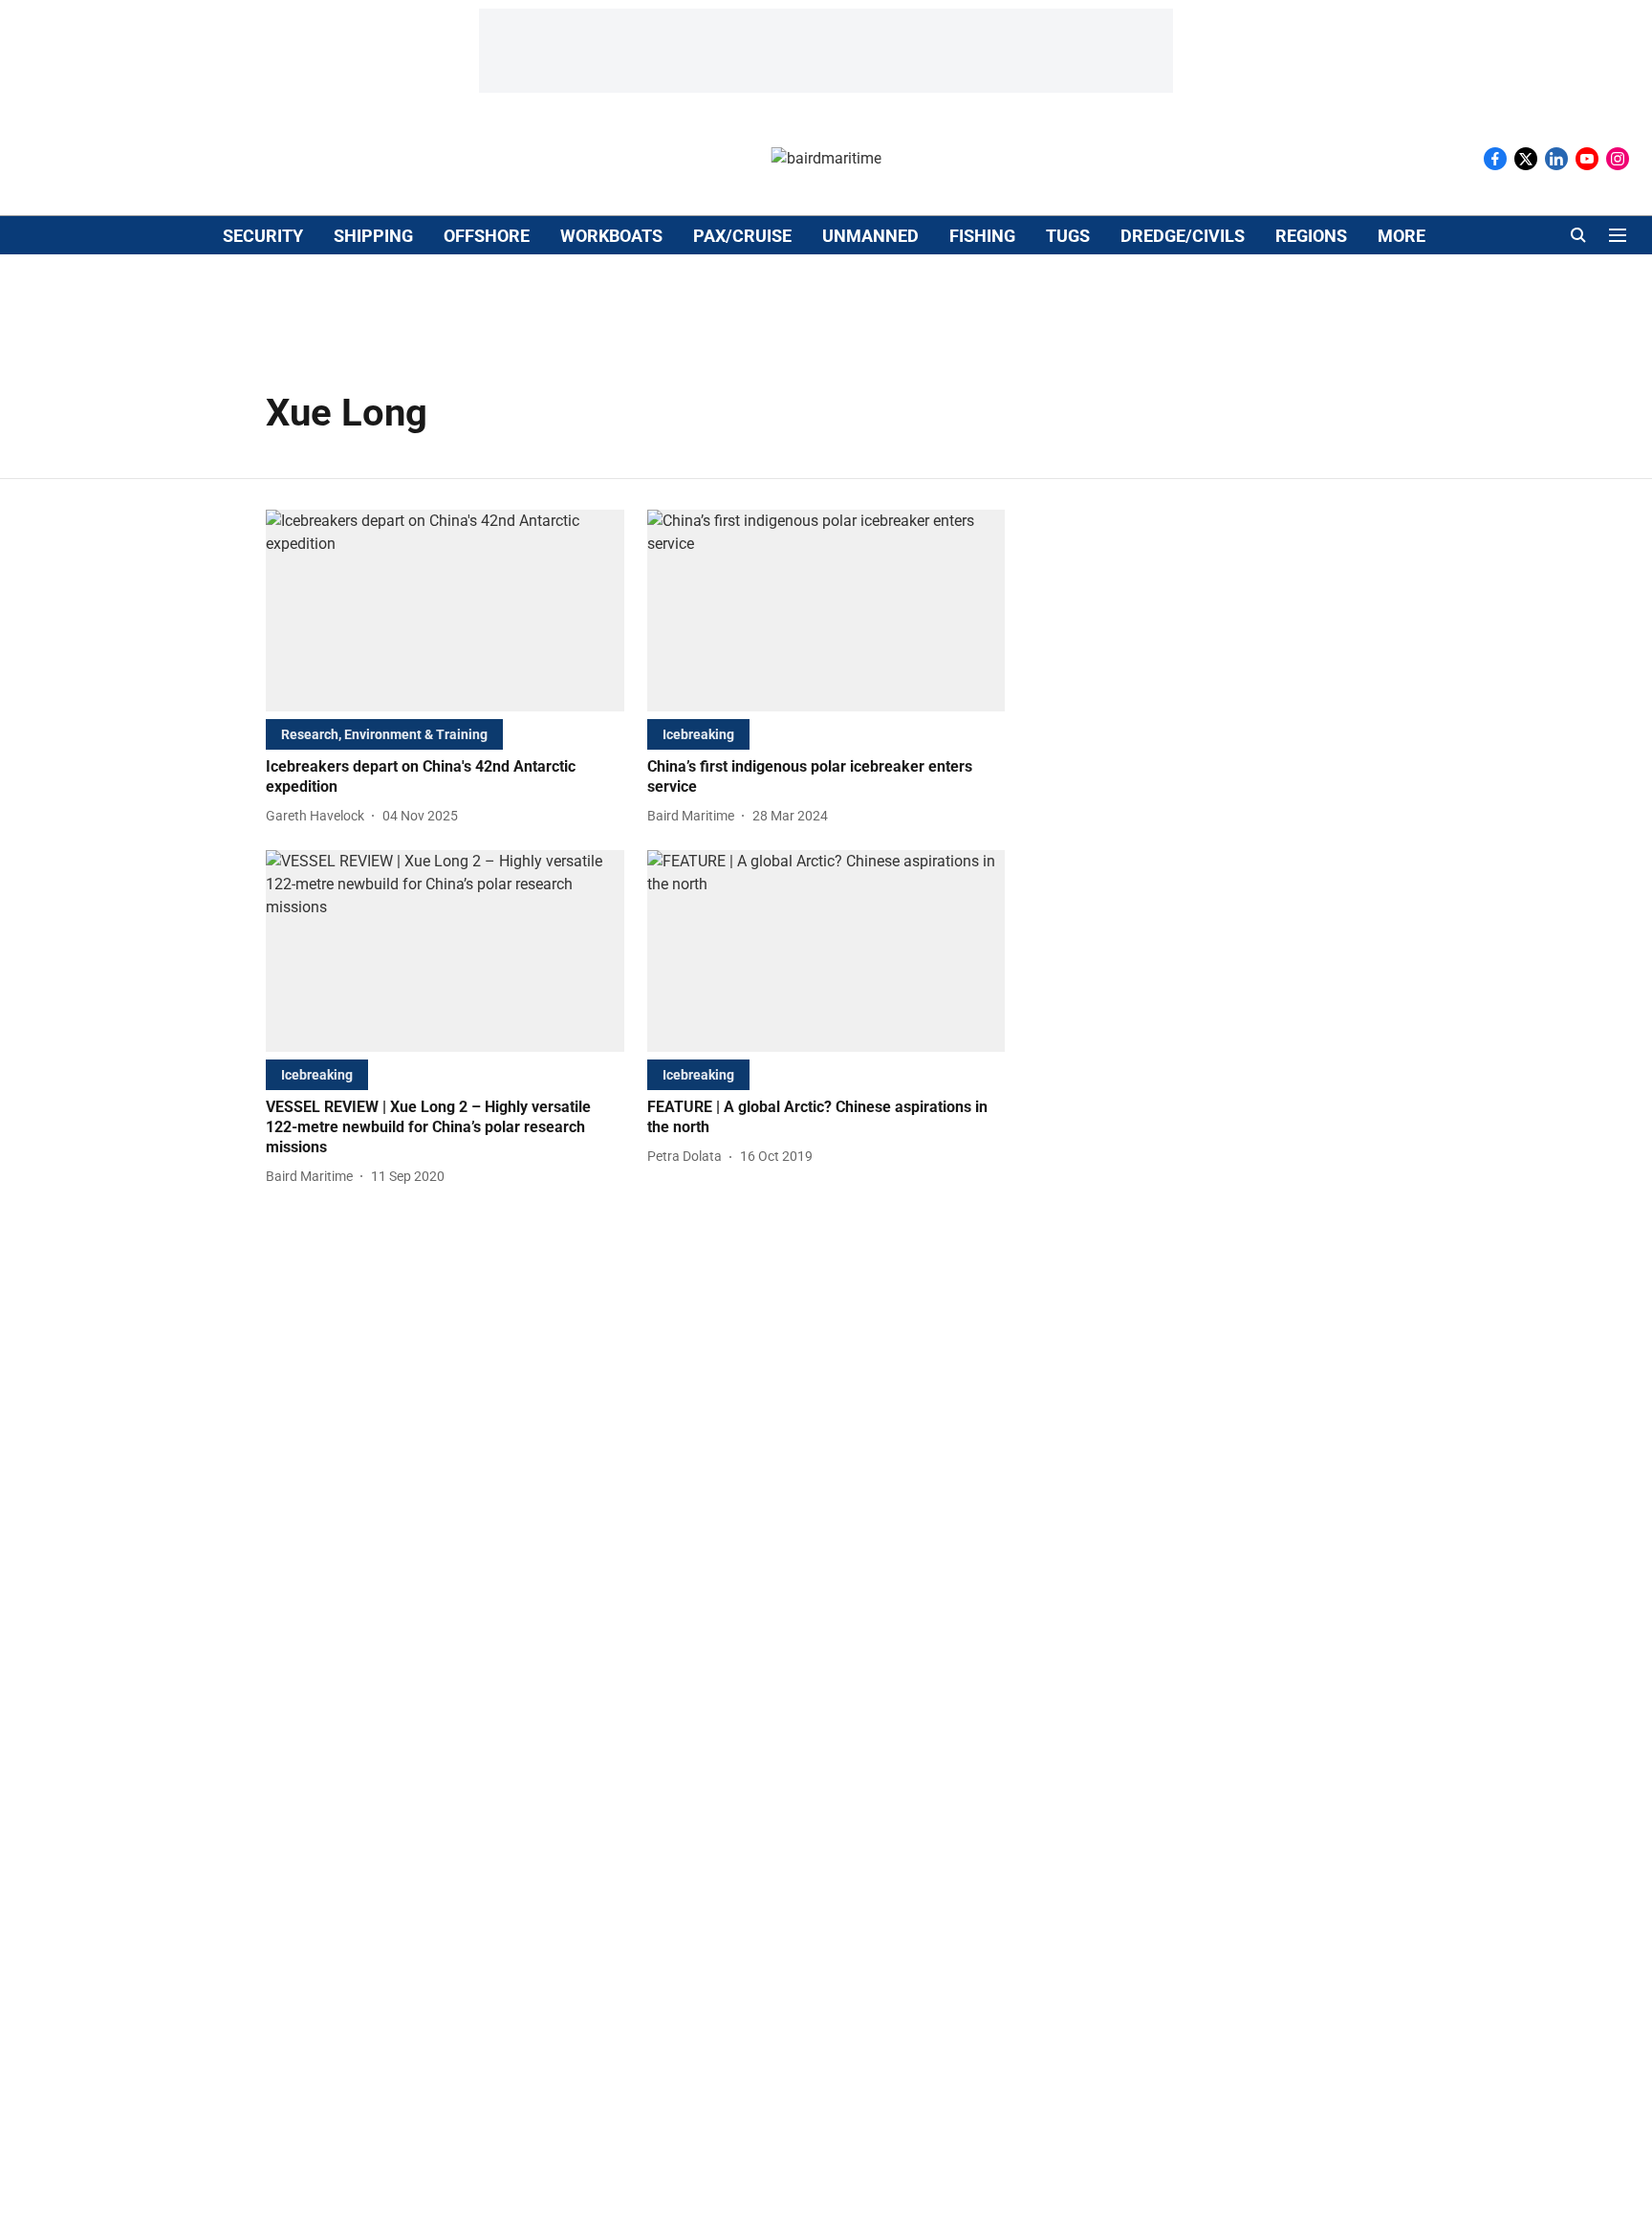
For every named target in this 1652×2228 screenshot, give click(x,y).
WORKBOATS (611, 236)
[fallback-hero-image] (445, 611)
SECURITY (263, 236)
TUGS (1068, 236)
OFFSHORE (487, 236)
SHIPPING (373, 236)
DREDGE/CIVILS (1183, 236)
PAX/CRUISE (742, 236)
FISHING (982, 236)
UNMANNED (870, 236)
